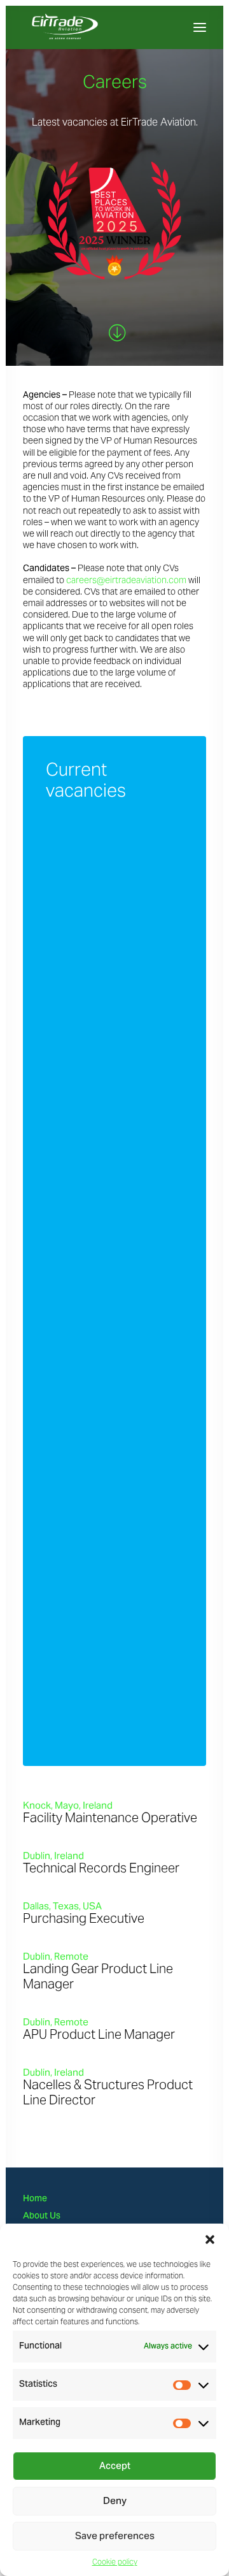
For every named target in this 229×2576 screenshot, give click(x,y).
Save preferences (115, 2536)
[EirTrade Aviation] (92, 27)
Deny (115, 2501)
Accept (115, 2466)
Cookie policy (115, 2562)
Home (35, 2199)
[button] (210, 2240)
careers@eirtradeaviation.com (126, 580)
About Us (42, 2217)
